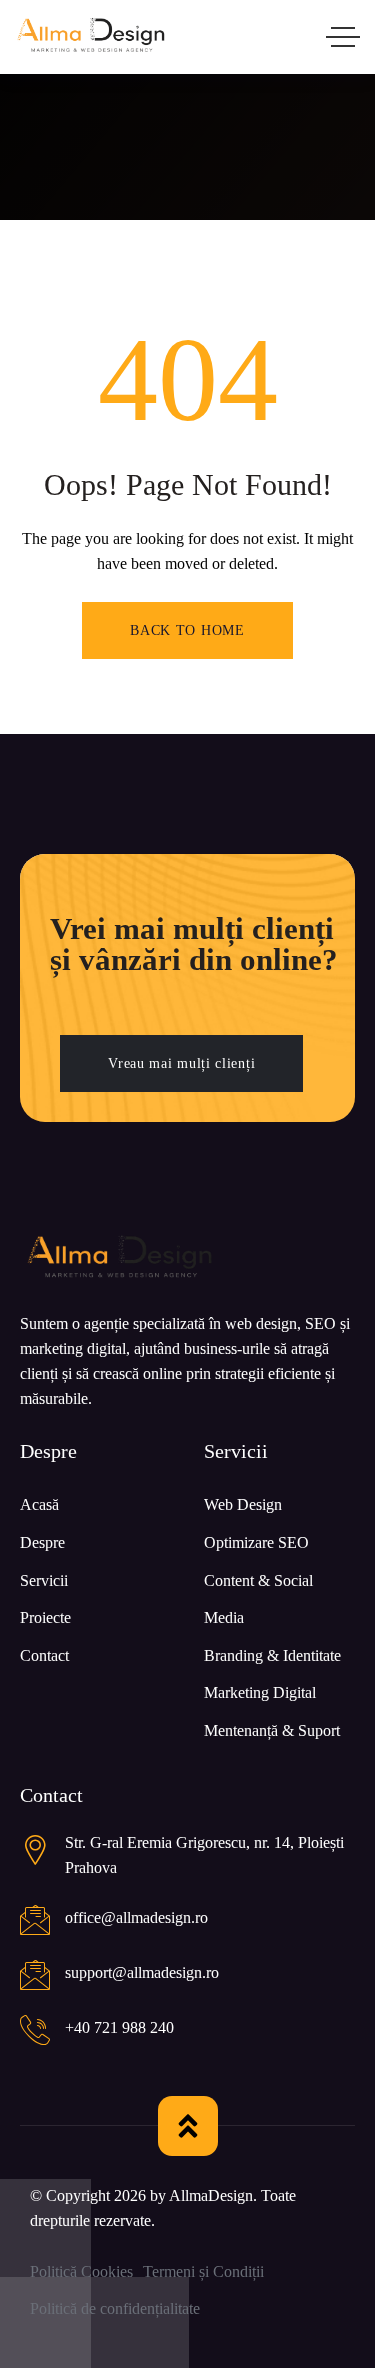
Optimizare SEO (256, 1542)
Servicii (44, 1580)
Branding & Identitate (272, 1655)
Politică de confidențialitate (115, 2308)
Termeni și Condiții (203, 2271)
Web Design (243, 1504)
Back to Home (187, 630)
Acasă (39, 1504)
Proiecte (45, 1617)
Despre (42, 1542)
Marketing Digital (260, 1692)
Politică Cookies (81, 2271)
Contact (44, 1655)
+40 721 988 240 (119, 2027)
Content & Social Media (258, 1599)
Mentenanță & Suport (272, 1730)
